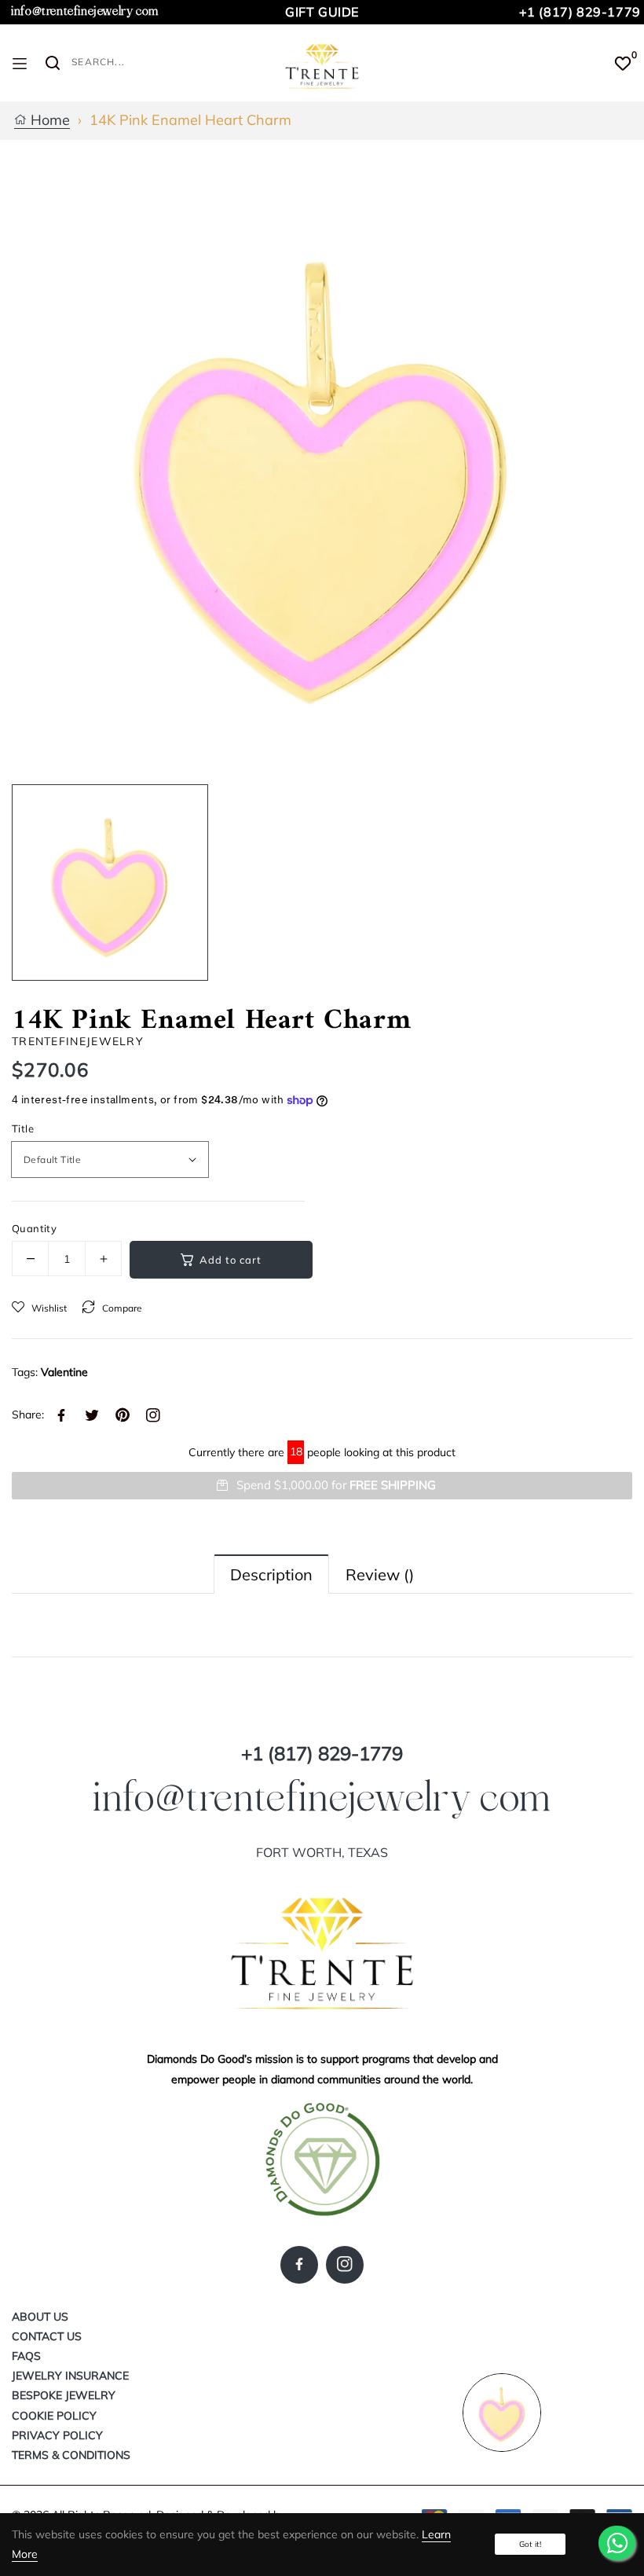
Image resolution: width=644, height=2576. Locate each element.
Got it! (530, 2544)
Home (48, 121)
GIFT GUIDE (322, 12)
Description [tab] (271, 1574)
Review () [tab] (380, 1574)
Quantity (34, 1228)
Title (23, 1128)
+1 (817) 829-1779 (580, 12)
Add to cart (231, 1260)
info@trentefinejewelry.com (85, 11)
